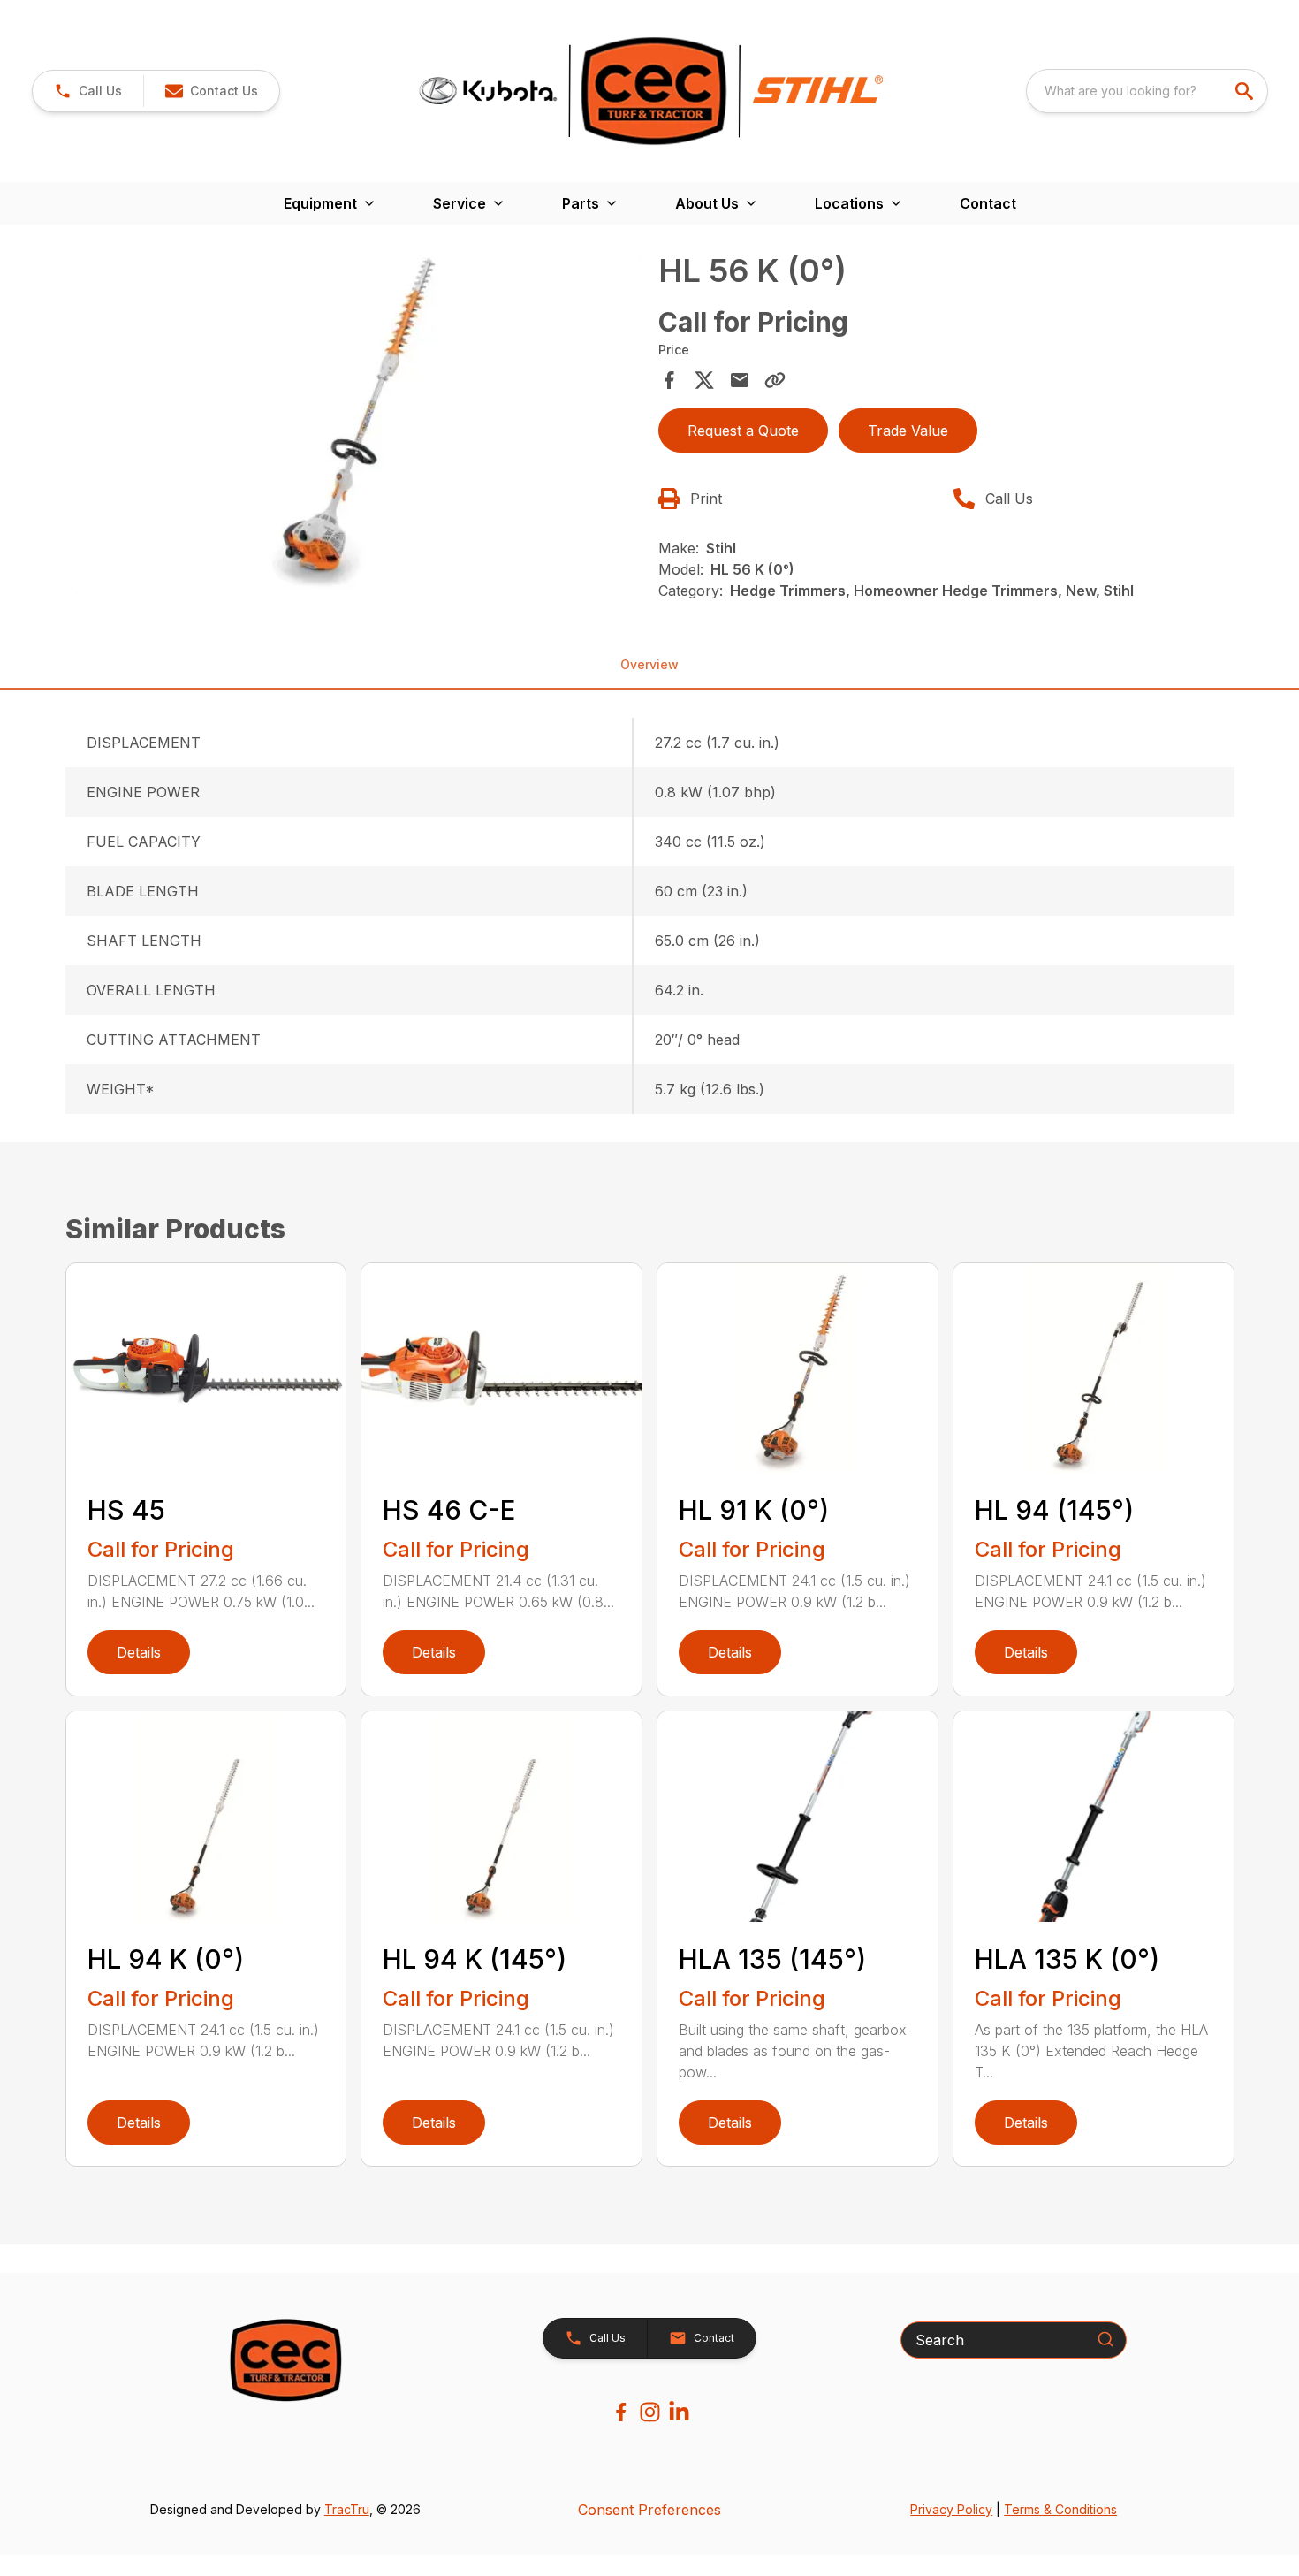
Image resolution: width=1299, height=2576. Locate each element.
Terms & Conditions (1060, 2509)
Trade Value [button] (908, 431)
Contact (988, 203)
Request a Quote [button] (743, 431)
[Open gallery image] (357, 423)
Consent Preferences (649, 2510)
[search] (1246, 91)
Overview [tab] (649, 664)
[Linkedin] (679, 2412)
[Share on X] (704, 380)
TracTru (347, 2509)
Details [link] (139, 1652)
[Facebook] (621, 2412)
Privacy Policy (951, 2509)
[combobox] (1147, 91)
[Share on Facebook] (669, 380)
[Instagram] (650, 2412)
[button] (88, 91)
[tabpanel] (357, 426)
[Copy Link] (775, 380)
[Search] (1105, 2339)
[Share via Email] (740, 380)
